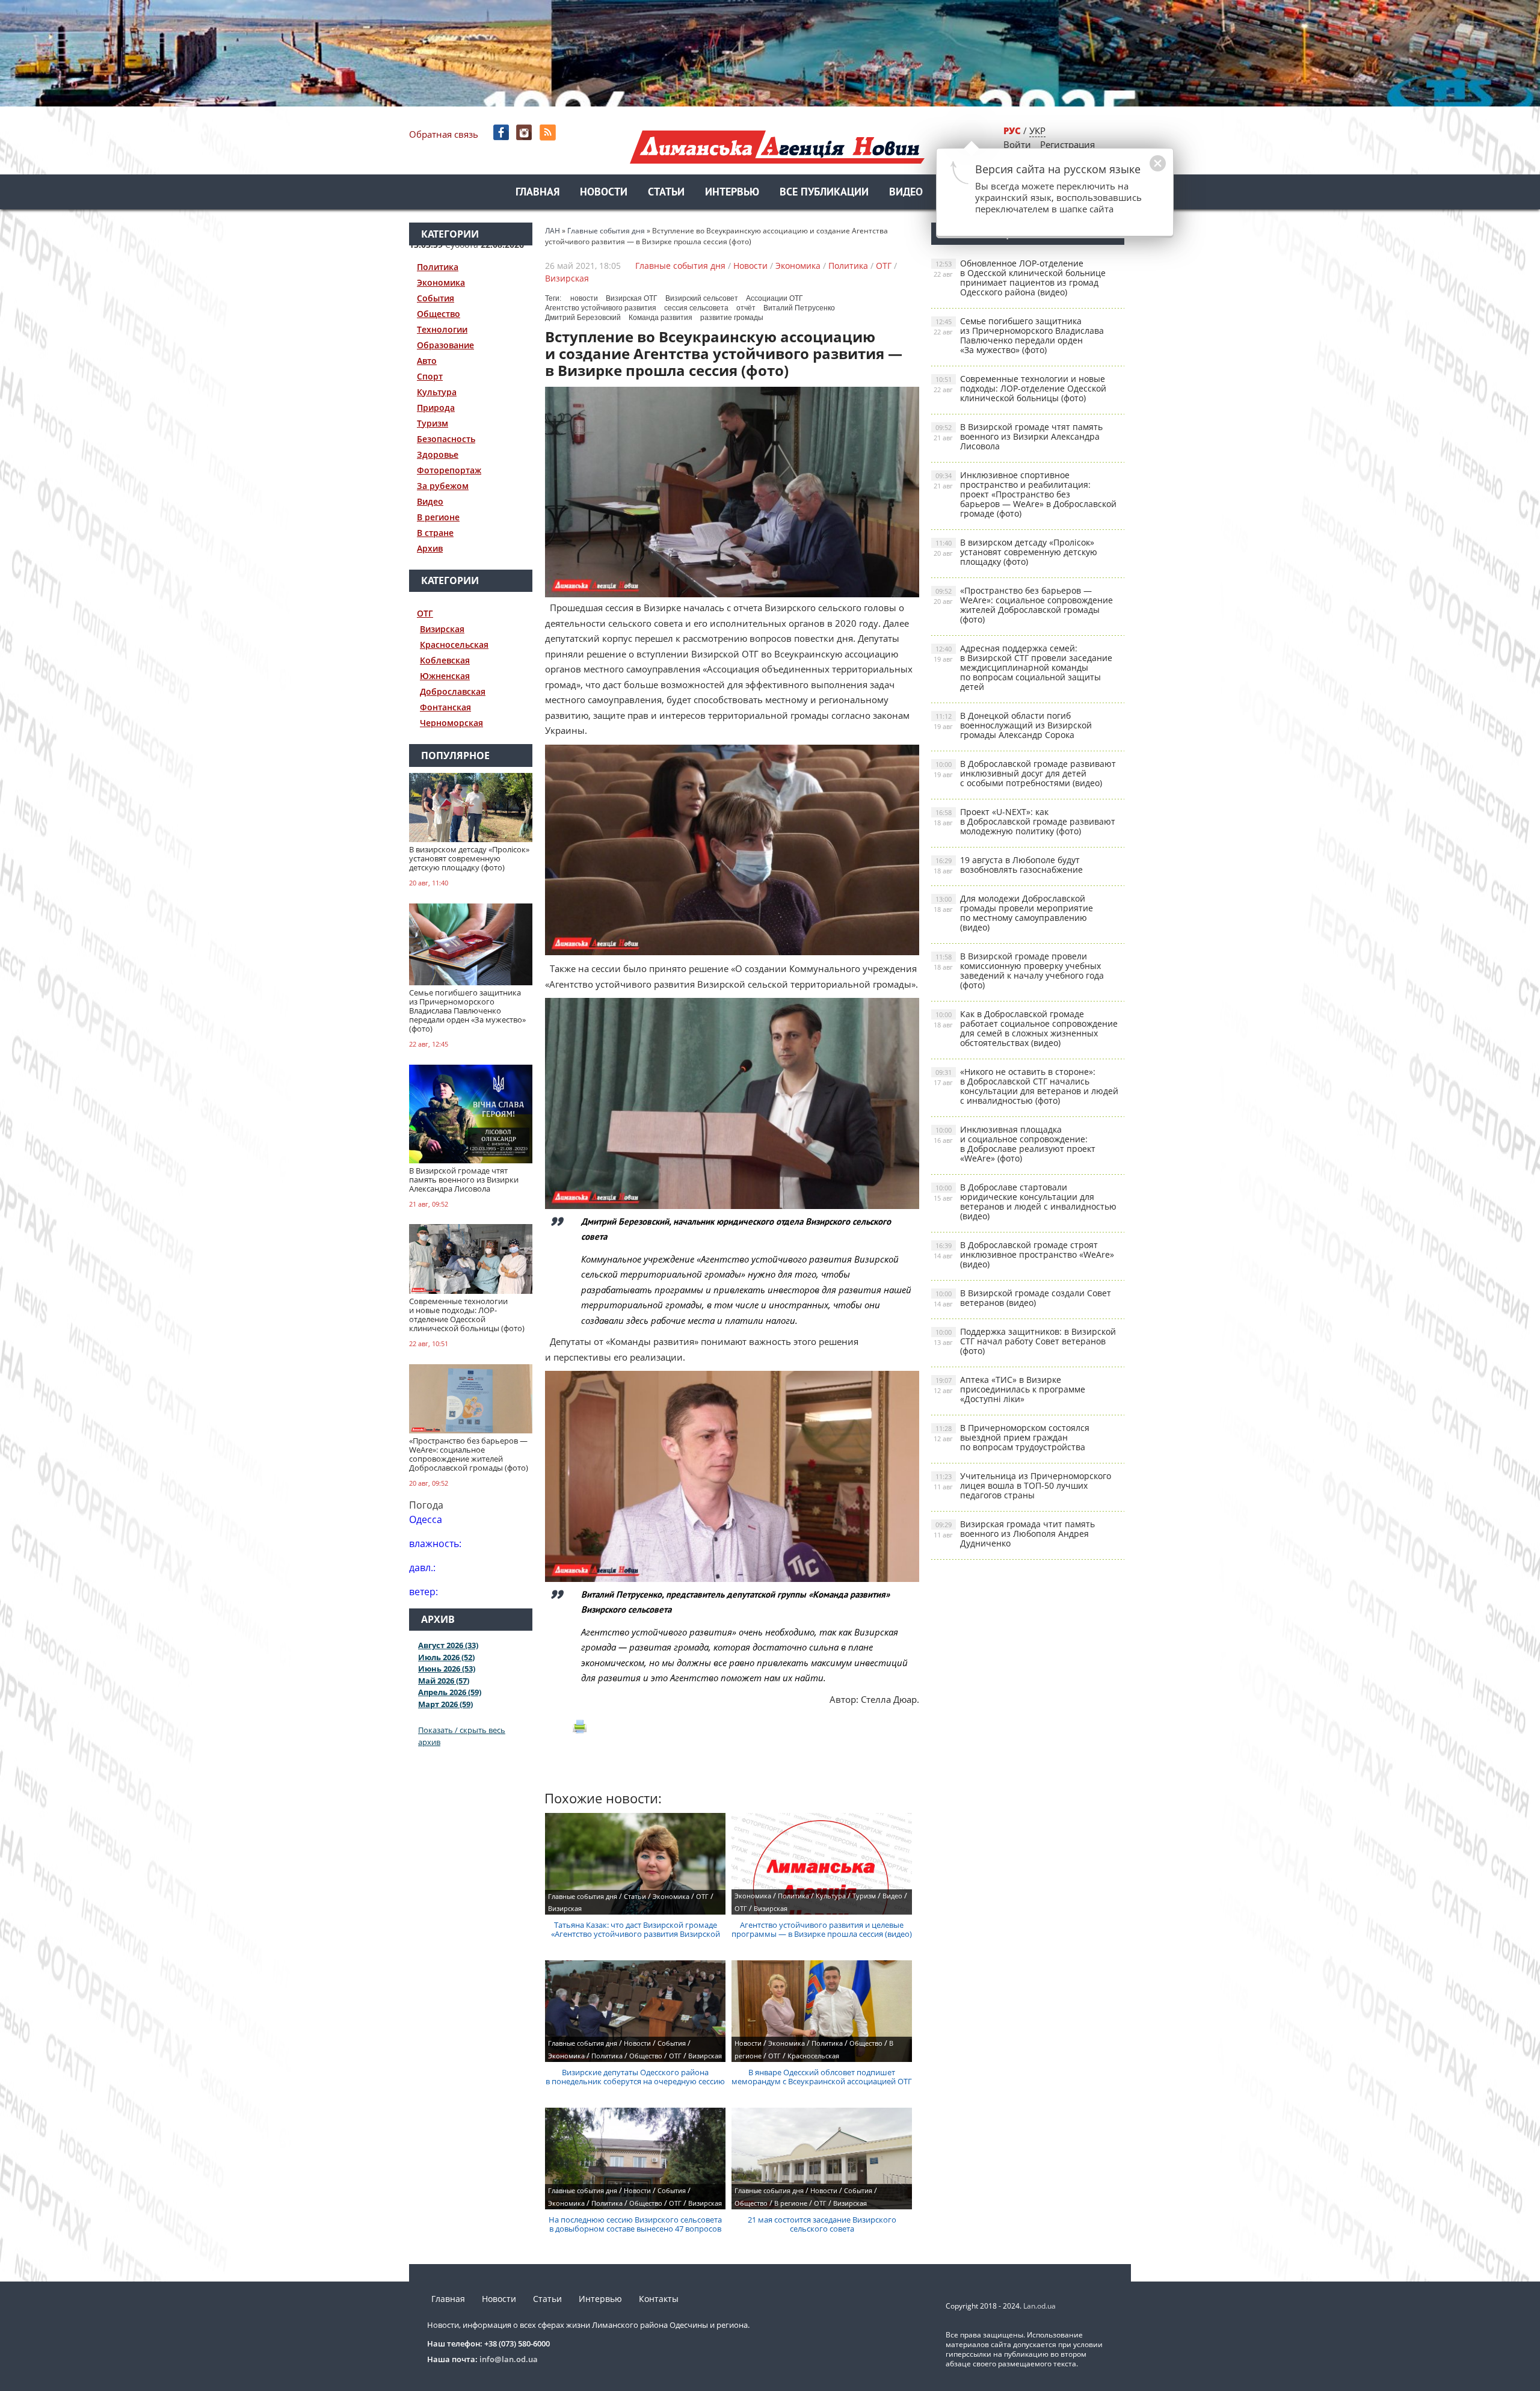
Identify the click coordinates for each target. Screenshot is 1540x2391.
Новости (604, 193)
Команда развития (661, 318)
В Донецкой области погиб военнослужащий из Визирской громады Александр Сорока (1013, 725)
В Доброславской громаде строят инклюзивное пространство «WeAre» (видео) (1024, 1254)
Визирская (442, 629)
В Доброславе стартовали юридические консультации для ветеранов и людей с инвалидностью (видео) (1025, 1202)
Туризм (433, 423)
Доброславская (453, 691)
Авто (427, 361)
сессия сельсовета (696, 308)
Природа (436, 408)
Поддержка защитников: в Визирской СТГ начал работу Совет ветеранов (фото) (1025, 1341)
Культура (437, 392)
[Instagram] (525, 133)
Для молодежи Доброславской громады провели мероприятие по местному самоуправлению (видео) (1013, 913)
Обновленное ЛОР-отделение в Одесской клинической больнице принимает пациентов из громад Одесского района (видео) (1020, 278)
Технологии (442, 329)
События (436, 298)
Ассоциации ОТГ (775, 298)
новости (584, 298)
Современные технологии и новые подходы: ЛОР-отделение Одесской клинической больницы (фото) (1020, 388)
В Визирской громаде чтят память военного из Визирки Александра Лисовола (1018, 436)
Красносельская (454, 645)
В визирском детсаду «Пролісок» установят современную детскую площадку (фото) (1015, 552)
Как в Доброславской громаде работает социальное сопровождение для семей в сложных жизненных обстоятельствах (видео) (1026, 1028)
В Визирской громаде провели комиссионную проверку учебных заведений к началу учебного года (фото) (1019, 971)
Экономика (441, 282)
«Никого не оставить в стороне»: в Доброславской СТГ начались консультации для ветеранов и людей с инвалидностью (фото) (1026, 1086)
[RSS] (549, 133)
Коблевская (445, 660)
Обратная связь (444, 134)
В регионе (438, 517)
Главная (537, 193)
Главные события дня (680, 266)
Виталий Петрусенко (799, 308)
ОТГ (425, 613)
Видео (906, 193)
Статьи (666, 193)
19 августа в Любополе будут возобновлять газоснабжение (1008, 865)
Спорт (430, 376)
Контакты (659, 2299)
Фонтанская (445, 707)
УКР (1037, 131)
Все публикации (824, 193)
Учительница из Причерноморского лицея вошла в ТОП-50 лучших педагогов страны (1022, 1485)
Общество (439, 314)
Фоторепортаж (449, 470)
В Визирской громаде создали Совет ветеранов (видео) (1022, 1298)
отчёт (746, 308)
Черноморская (451, 723)
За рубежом (443, 486)
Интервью (732, 193)
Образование (445, 345)
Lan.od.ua (1039, 2306)
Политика (438, 267)
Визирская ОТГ (632, 298)
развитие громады (732, 318)
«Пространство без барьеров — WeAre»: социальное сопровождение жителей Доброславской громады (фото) (1023, 605)
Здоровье (438, 454)
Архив (430, 548)
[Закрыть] (1139, 170)
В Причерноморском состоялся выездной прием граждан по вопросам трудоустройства (1012, 1437)
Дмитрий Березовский (583, 318)
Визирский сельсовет (702, 298)
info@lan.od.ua (509, 2359)
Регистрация (1067, 144)
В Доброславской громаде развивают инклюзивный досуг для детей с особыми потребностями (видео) (1025, 773)
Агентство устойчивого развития (601, 308)
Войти (1017, 144)
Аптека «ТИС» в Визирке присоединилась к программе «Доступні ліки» (1009, 1389)
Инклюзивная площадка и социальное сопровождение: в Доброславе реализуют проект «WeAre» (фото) (1015, 1144)
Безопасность (446, 439)
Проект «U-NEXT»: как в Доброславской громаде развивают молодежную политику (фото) (1024, 821)
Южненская (445, 676)
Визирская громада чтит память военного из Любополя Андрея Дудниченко (1014, 1534)
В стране (435, 533)
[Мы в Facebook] (502, 133)
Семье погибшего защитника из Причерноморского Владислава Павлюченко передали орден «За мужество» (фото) (1019, 335)
